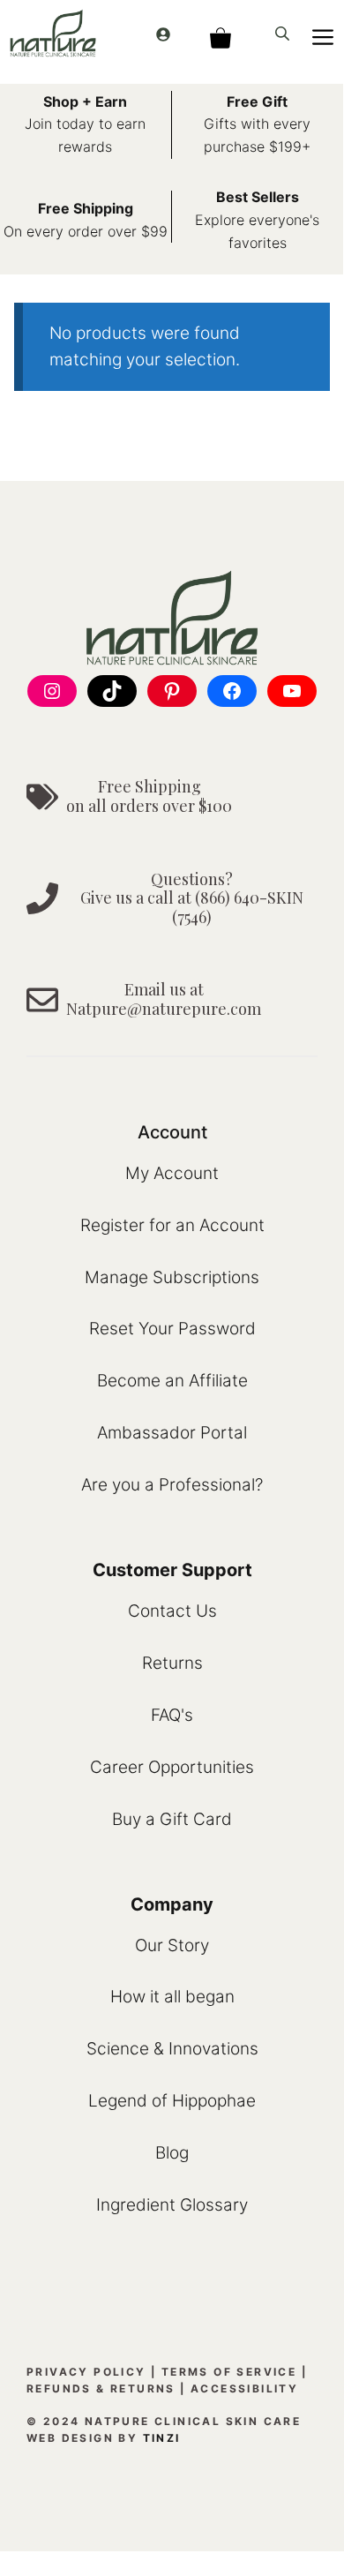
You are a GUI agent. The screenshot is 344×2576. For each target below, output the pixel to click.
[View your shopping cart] (220, 33)
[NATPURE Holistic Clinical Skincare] (53, 33)
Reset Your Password (172, 1329)
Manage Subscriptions (172, 1277)
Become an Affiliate (172, 1381)
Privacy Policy (86, 2372)
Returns (172, 1663)
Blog (172, 2153)
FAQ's (172, 1715)
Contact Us (172, 1611)
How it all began (172, 1997)
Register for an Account (172, 1225)
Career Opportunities (172, 1767)
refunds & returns (101, 2388)
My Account (172, 1173)
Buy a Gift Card (172, 1819)
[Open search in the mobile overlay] (284, 33)
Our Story (172, 1945)
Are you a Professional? (172, 1485)
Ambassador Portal (172, 1433)
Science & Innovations (172, 2049)
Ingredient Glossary (172, 2205)
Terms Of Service (229, 2372)
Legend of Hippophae (172, 2101)
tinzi (162, 2438)
